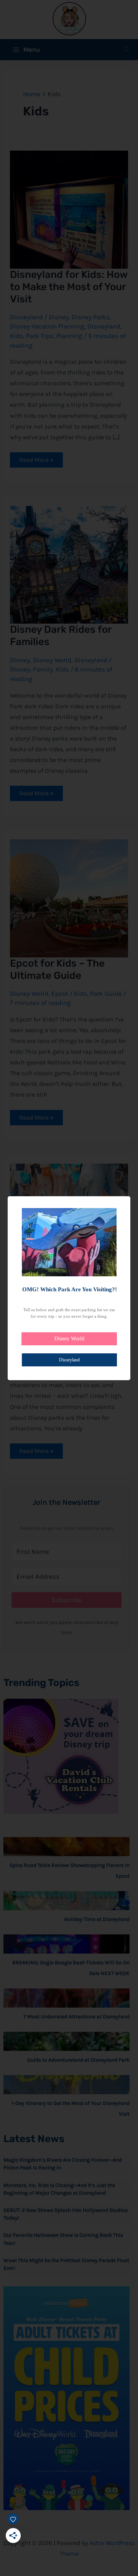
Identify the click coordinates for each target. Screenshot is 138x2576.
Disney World (69, 1339)
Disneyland (69, 1360)
